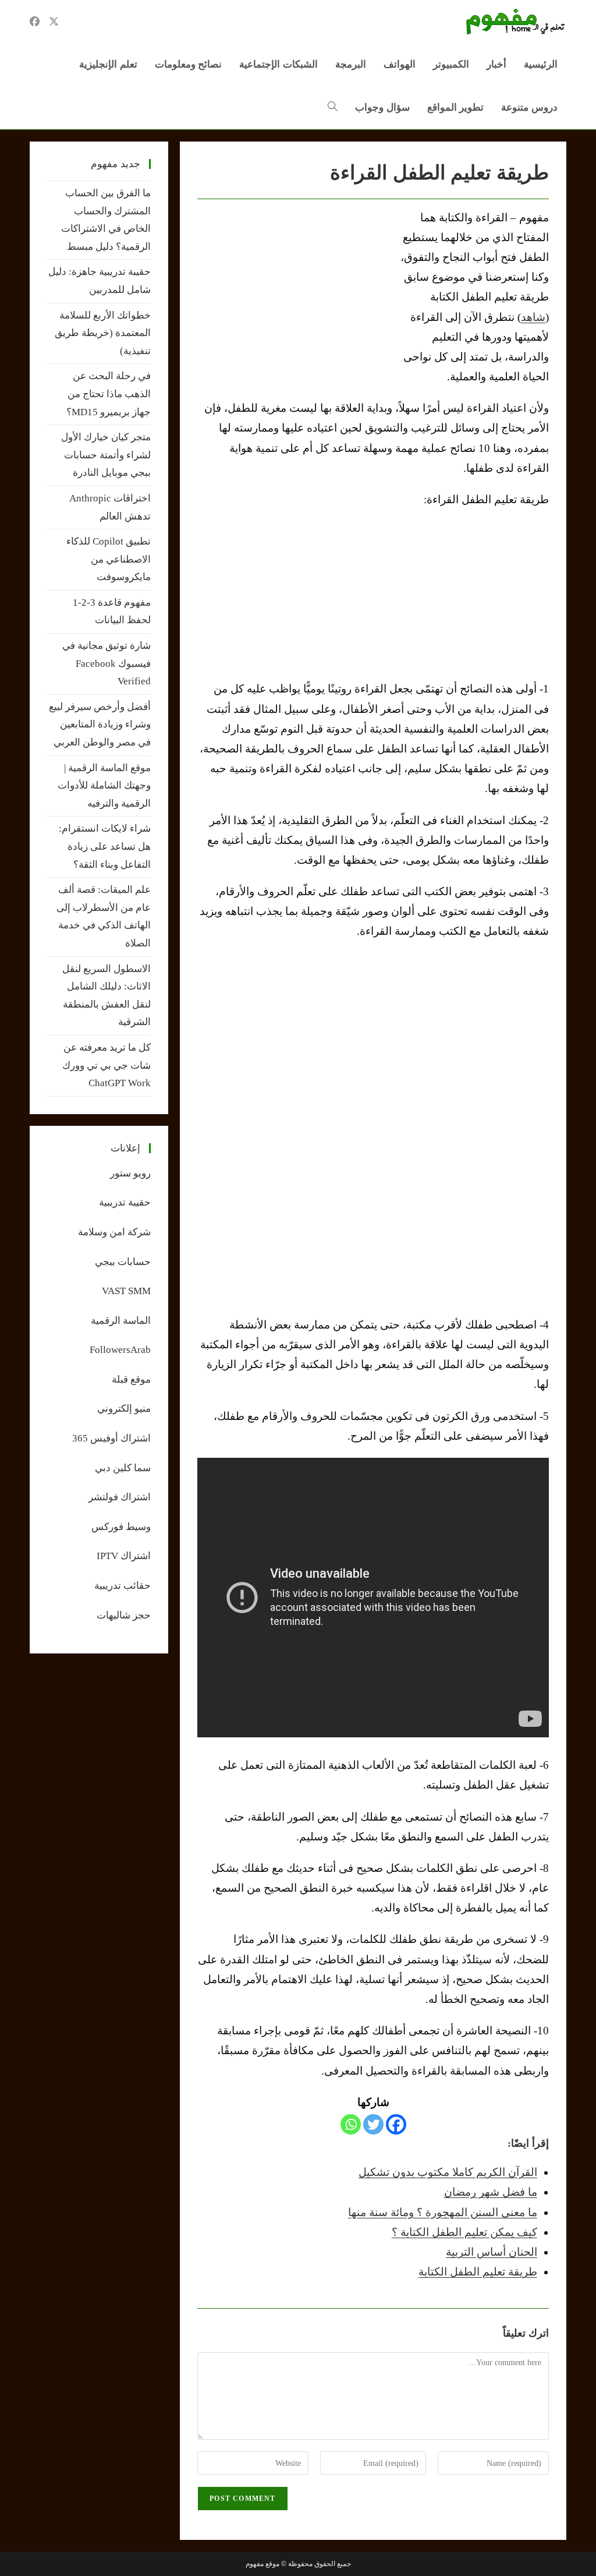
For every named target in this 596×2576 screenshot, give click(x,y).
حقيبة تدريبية (125, 1202)
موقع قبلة (131, 1379)
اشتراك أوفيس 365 (111, 1438)
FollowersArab (120, 1350)
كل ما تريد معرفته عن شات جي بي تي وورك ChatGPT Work (107, 1065)
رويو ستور (130, 1173)
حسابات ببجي (123, 1262)
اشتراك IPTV (124, 1556)
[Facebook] (396, 2124)
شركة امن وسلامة (114, 1232)
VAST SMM (126, 1291)
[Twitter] (373, 2124)
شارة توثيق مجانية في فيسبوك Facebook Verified (107, 663)
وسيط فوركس (121, 1527)
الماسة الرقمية (121, 1321)
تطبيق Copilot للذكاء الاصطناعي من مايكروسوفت (109, 559)
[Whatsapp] (351, 2124)
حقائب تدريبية (123, 1586)
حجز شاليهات (124, 1615)
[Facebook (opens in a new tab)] (35, 22)
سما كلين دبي (123, 1468)
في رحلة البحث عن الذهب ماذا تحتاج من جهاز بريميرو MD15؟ (109, 394)
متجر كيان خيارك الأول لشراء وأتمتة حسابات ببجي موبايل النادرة (106, 455)
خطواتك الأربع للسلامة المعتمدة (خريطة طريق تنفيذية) (103, 333)
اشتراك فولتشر (120, 1497)
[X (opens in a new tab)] (54, 22)
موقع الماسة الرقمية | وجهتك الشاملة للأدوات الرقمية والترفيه (104, 786)
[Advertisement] (295, 295)
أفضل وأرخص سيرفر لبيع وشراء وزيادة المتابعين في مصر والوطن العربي (100, 725)
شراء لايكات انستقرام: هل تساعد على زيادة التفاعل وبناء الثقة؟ (105, 846)
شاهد (533, 317)
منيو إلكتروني (124, 1409)
